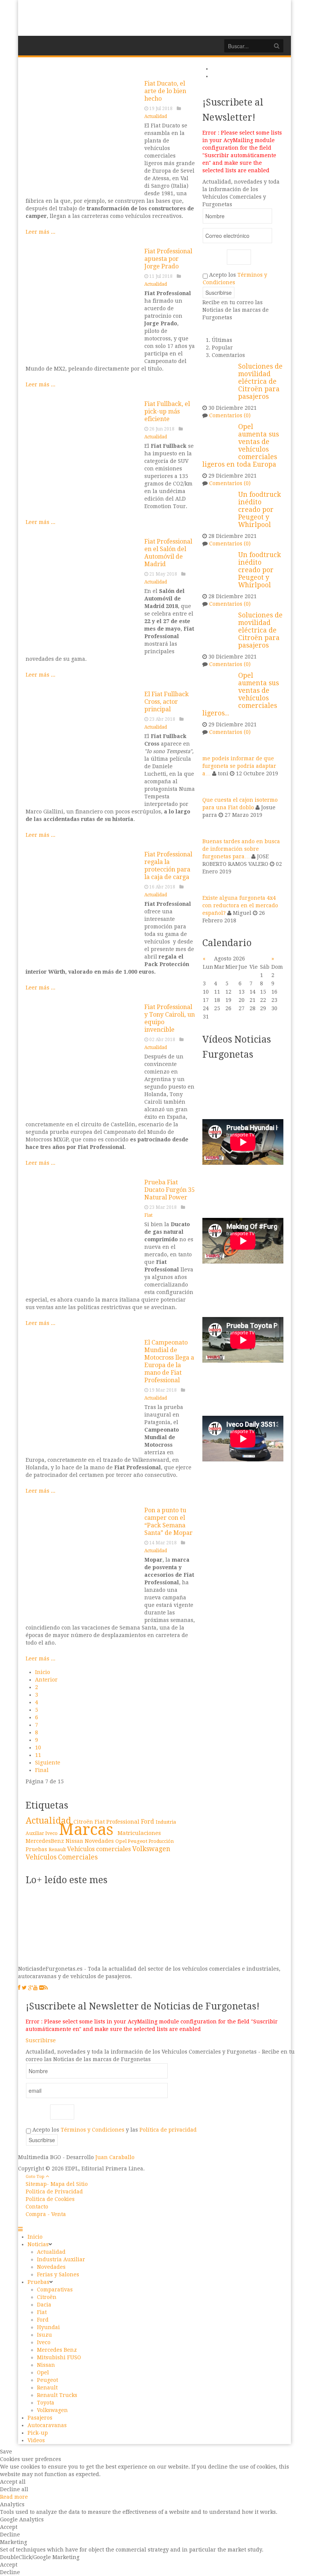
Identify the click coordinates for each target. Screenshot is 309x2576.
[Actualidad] (82, 136)
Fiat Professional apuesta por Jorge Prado (168, 259)
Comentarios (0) (230, 415)
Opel (122, 1841)
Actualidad (156, 116)
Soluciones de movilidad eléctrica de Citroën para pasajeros (260, 381)
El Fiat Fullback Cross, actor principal (167, 702)
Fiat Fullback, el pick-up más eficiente (167, 411)
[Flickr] (41, 1988)
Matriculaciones (139, 1833)
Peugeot (138, 1841)
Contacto (37, 2207)
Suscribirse (41, 2040)
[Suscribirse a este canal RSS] (189, 69)
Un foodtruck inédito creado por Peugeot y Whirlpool (259, 510)
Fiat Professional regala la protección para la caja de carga (168, 866)
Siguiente (48, 1763)
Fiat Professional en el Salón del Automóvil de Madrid (168, 553)
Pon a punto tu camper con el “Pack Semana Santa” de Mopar (168, 1522)
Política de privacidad (168, 2130)
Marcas (88, 1829)
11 (38, 1755)
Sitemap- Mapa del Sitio (57, 2184)
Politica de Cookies (50, 2199)
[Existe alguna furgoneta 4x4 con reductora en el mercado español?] (212, 884)
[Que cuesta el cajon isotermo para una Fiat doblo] (212, 786)
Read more (14, 2497)
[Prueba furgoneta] (82, 1235)
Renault (58, 1849)
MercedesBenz (46, 1841)
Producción (161, 1841)
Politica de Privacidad (54, 2192)
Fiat (148, 1215)
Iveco (52, 1833)
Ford (148, 1822)
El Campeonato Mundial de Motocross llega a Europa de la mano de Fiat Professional (169, 1361)
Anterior (46, 1680)
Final (42, 1770)
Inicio (43, 1672)
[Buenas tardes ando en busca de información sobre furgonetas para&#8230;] (212, 828)
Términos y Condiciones (93, 2130)
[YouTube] (35, 1988)
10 (38, 1747)
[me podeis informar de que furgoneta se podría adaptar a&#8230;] (212, 745)
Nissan (75, 1841)
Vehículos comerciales (100, 1849)
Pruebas (37, 1849)
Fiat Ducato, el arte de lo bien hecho (165, 91)
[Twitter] (24, 1988)
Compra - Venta (46, 2214)
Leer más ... (41, 232)
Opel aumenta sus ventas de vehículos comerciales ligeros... (241, 694)
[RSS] (46, 1988)
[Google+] (31, 1988)
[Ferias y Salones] (82, 594)
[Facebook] (19, 1988)
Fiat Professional (118, 1822)
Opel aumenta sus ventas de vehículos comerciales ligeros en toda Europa (241, 446)
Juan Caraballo (115, 2157)
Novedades (100, 1841)
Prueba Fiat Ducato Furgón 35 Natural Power (170, 1190)
